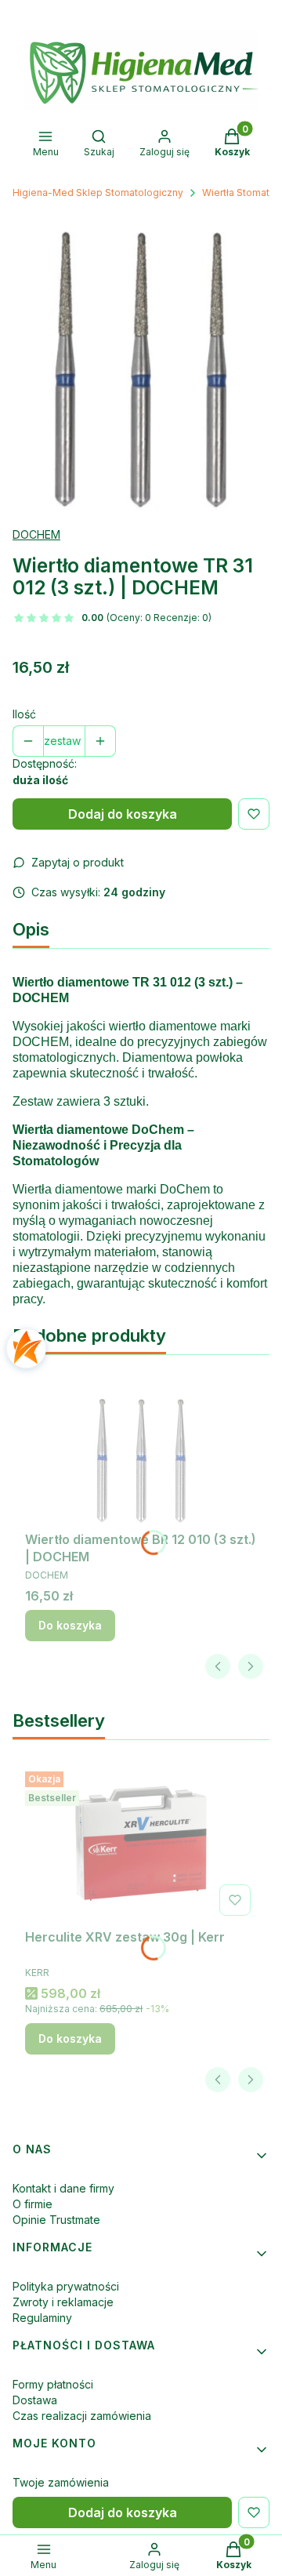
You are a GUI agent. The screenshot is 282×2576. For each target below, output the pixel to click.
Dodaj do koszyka (123, 814)
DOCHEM (36, 534)
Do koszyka (70, 1625)
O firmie (33, 2204)
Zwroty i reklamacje (63, 2302)
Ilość (24, 714)
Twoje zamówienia (61, 2482)
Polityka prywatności (66, 2286)
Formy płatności (53, 2384)
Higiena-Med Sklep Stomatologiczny (98, 193)
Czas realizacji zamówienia (82, 2416)
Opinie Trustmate (56, 2220)
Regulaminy (42, 2318)
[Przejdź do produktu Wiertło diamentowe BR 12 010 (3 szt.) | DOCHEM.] (141, 1446)
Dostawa (35, 2400)
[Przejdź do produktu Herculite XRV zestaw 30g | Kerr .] (141, 1844)
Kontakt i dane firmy (63, 2188)
